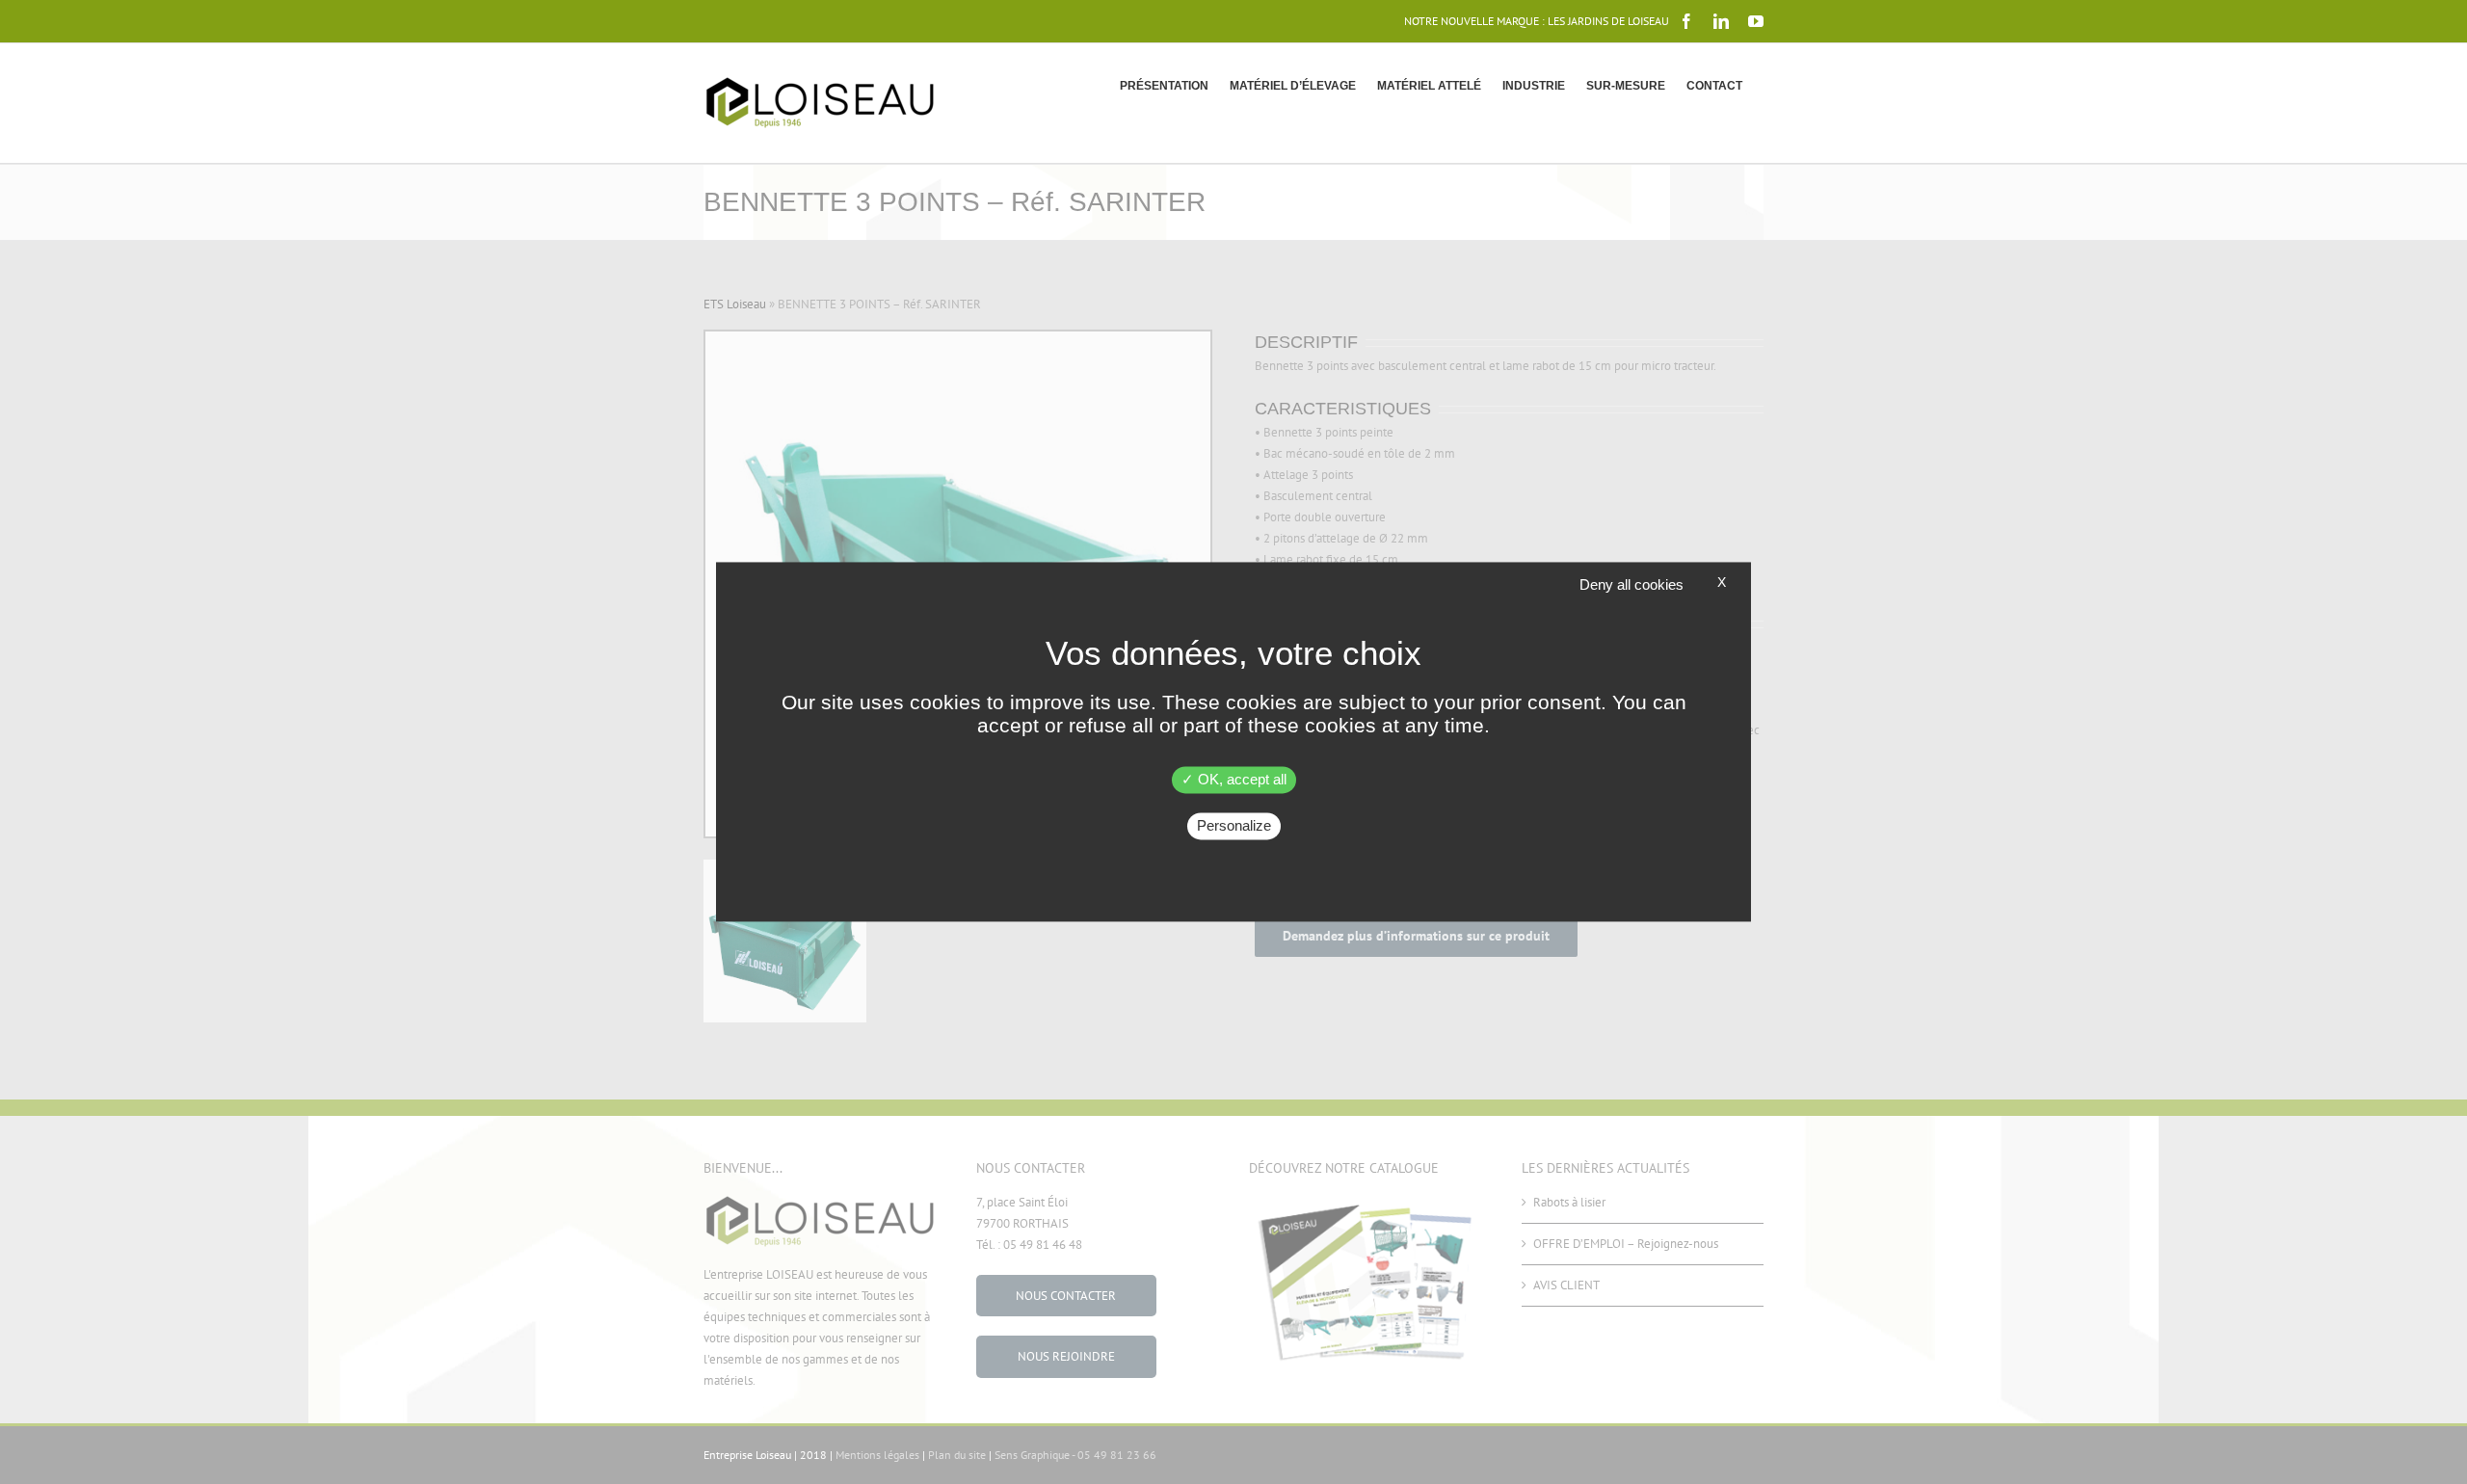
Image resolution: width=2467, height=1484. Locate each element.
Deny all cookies (1631, 584)
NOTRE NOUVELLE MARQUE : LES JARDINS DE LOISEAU (1537, 21)
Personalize (1234, 826)
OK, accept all (1240, 780)
